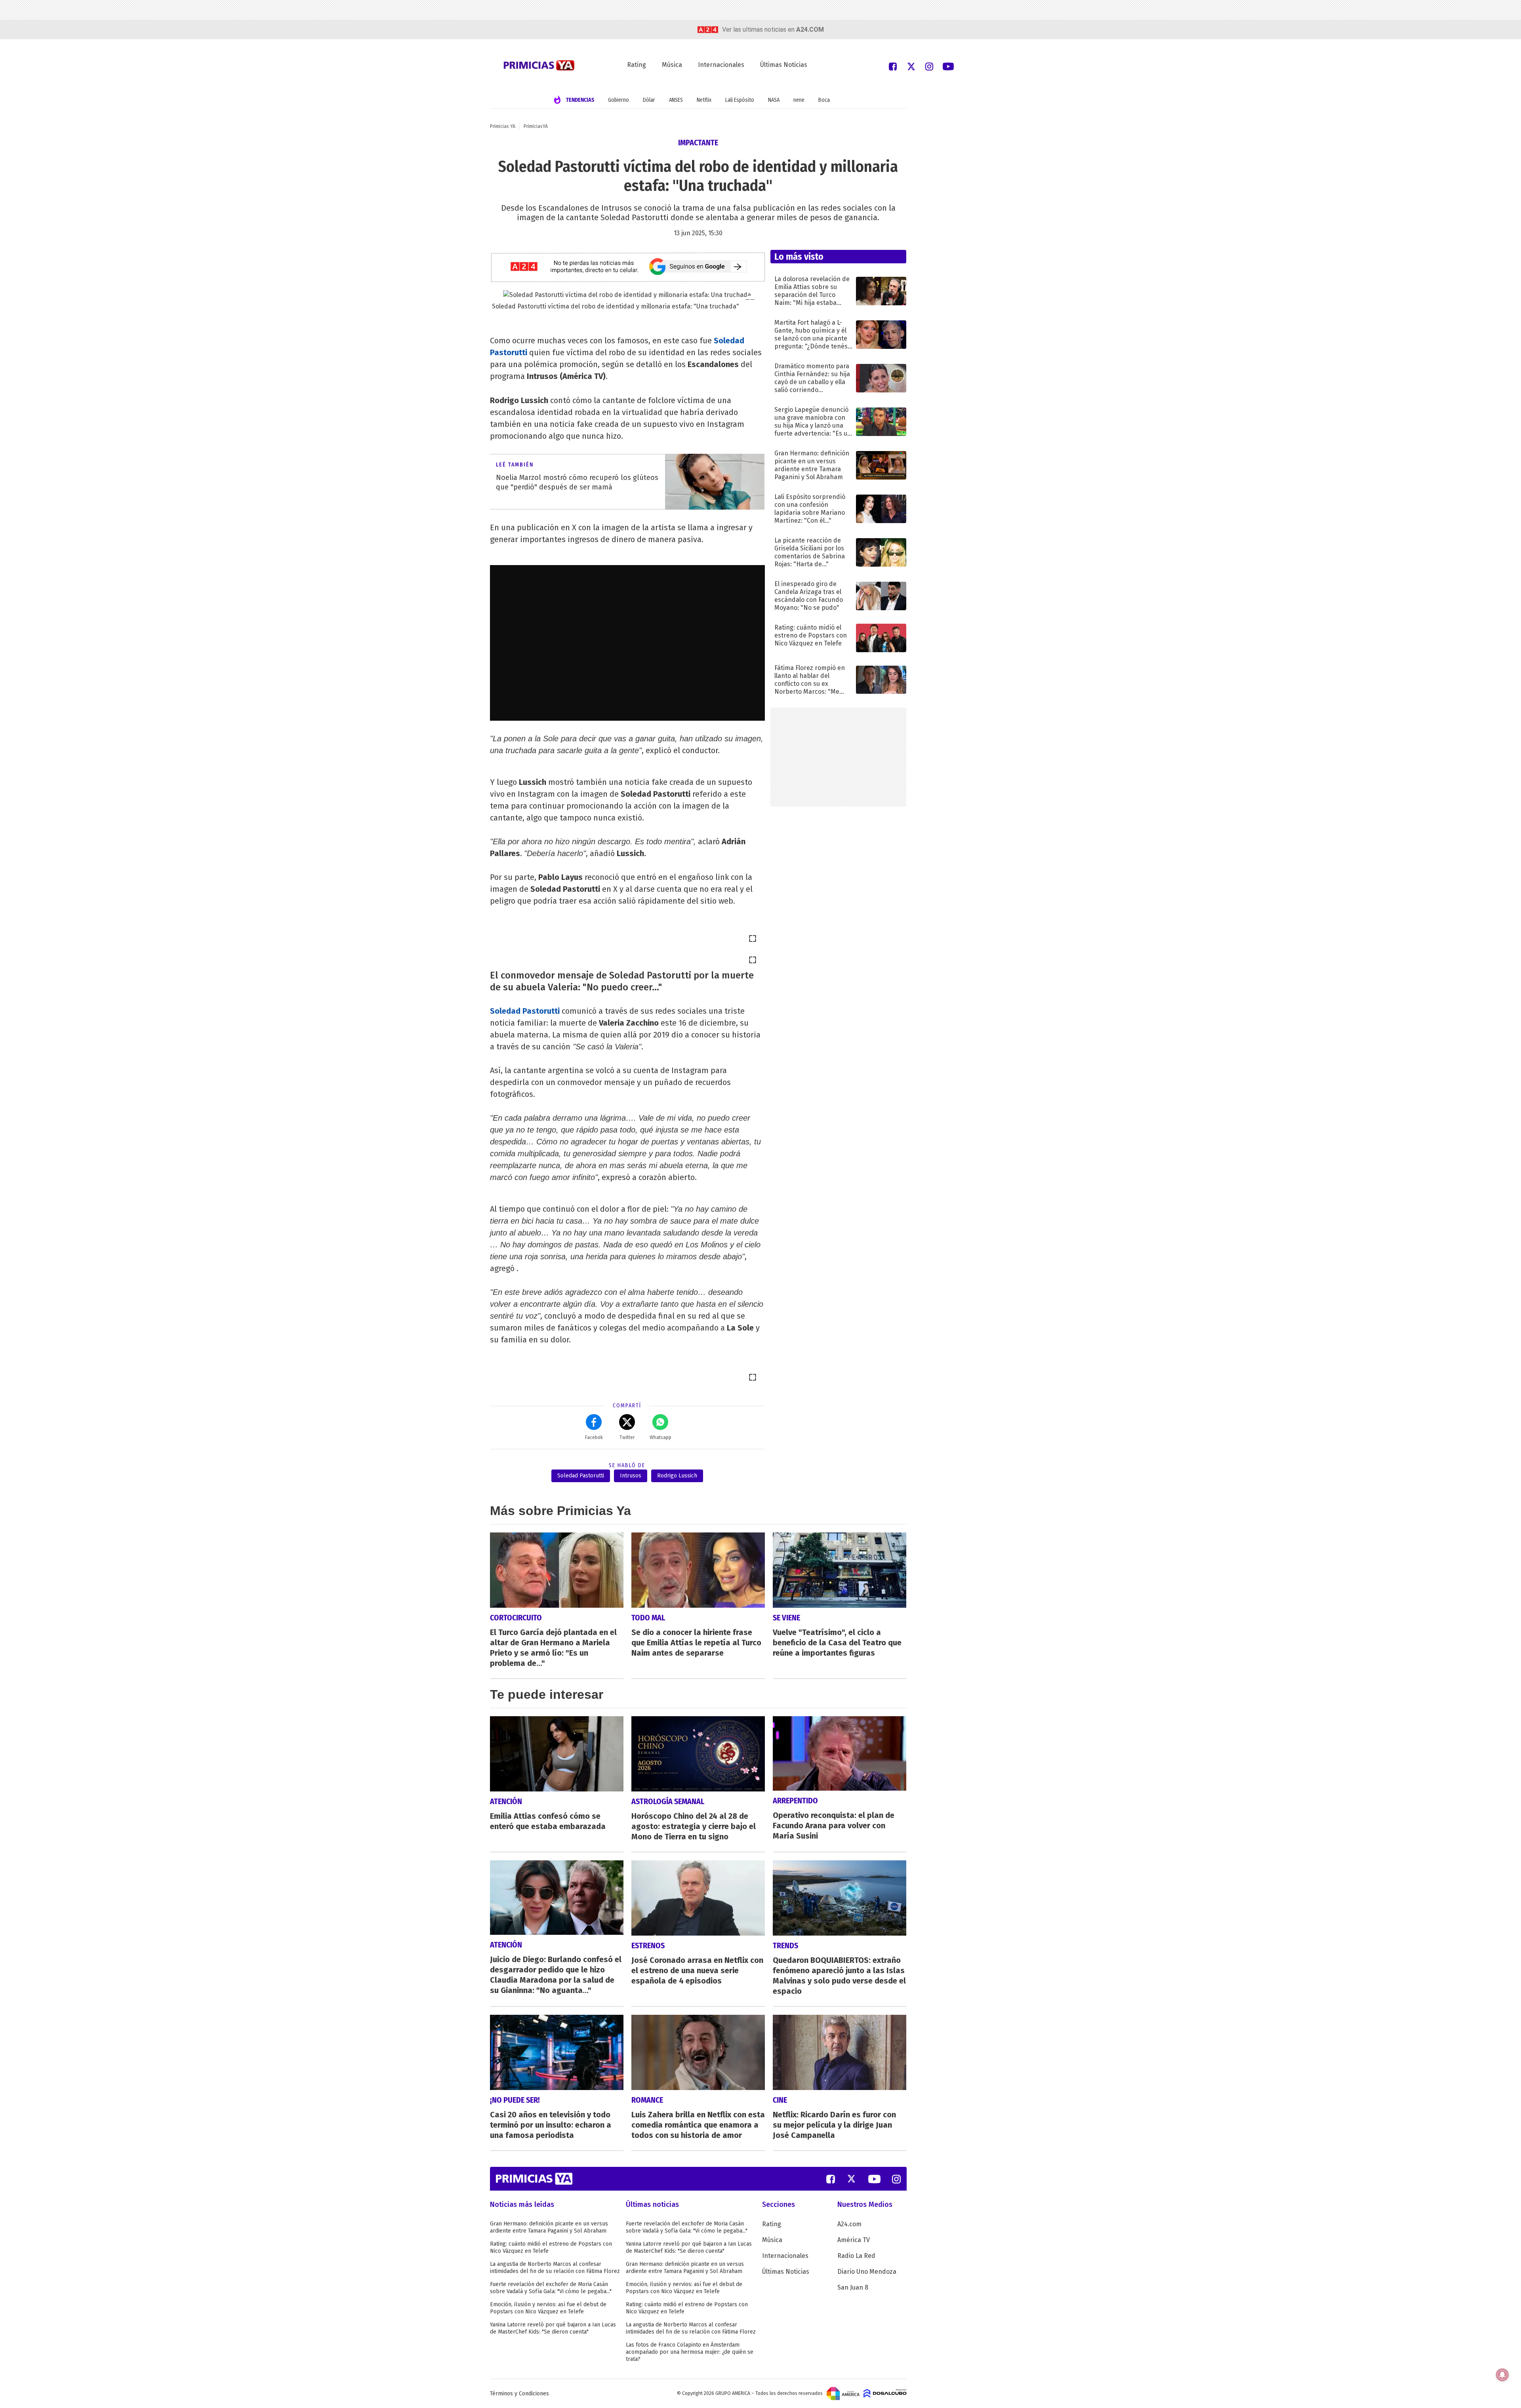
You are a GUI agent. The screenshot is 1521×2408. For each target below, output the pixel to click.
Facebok (594, 1437)
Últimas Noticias (784, 65)
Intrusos (631, 1476)
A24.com (849, 2224)
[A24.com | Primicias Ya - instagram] (929, 66)
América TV (854, 2240)
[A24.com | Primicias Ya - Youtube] (948, 66)
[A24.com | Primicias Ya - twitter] (911, 66)
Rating (637, 65)
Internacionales (721, 65)
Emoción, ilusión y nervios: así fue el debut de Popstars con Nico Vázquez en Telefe (548, 2308)
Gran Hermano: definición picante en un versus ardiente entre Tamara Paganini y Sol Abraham (549, 2227)
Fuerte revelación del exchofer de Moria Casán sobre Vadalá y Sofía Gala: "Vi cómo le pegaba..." (551, 2288)
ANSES (676, 100)
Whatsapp (660, 1437)
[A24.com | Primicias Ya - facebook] (893, 66)
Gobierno (619, 100)
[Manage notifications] (1502, 2375)
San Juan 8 (853, 2287)
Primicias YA (503, 126)
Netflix (704, 100)
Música (672, 65)
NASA (774, 100)
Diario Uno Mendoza (867, 2272)
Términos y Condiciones (519, 2394)
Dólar (649, 100)
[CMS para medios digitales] (885, 2393)
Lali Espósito (740, 100)
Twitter (627, 1437)
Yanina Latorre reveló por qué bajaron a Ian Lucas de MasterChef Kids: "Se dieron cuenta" (553, 2328)
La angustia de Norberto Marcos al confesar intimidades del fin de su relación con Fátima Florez (555, 2268)
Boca (824, 100)
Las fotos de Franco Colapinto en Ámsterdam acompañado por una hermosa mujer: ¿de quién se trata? (690, 2352)
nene (799, 100)
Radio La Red (856, 2256)
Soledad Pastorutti (525, 1011)
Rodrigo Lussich (677, 1476)
